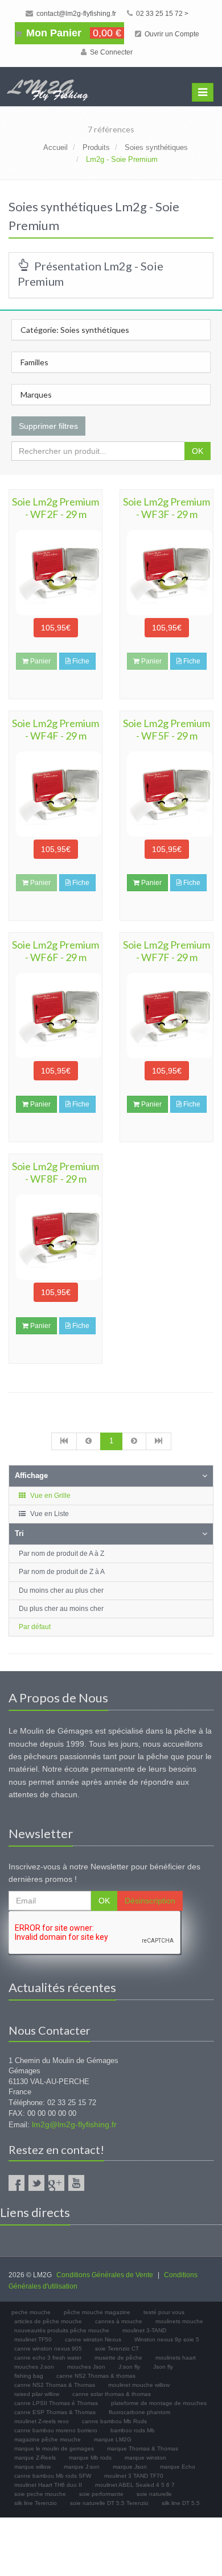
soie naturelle (154, 2494)
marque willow (32, 2467)
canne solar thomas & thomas (112, 2394)
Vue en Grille (50, 1496)
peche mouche (31, 2312)
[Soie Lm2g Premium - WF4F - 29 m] (55, 794)
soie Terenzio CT (117, 2349)
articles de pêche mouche (48, 2321)
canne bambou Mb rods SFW (53, 2476)
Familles (34, 362)
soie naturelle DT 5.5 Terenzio (109, 2503)
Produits (96, 147)
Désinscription (150, 1901)
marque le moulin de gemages (54, 2448)
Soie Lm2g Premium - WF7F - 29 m (166, 951)
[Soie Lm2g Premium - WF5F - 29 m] (166, 794)
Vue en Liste (49, 1514)
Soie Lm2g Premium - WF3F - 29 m (166, 508)
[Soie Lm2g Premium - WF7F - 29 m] (166, 1016)
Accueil (55, 147)
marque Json (130, 2467)
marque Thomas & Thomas (143, 2448)
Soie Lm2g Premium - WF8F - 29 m (55, 1172)
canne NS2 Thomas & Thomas (55, 2385)
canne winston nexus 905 (48, 2349)
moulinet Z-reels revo (42, 2421)
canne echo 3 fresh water (48, 2358)
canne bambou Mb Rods (114, 2421)
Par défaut (35, 1627)
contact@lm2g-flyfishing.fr (75, 14)
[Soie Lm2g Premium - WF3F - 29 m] (166, 573)
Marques (36, 394)
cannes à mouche (119, 2321)
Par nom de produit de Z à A (62, 1572)
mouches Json (86, 2367)
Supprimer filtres (48, 426)
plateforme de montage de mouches (159, 2403)
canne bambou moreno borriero (56, 2430)
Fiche (80, 661)
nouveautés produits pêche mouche (62, 2330)
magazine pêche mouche (48, 2439)
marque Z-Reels (35, 2458)
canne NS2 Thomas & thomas (96, 2376)
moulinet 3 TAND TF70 (134, 2476)
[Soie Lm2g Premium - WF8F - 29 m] (55, 1237)
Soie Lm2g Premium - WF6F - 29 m (55, 951)
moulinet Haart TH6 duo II (48, 2485)
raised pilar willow (37, 2394)
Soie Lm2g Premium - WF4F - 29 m (55, 729)
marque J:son (82, 2467)
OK (198, 451)
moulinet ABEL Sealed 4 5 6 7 (135, 2485)
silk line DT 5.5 (181, 2503)
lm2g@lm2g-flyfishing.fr (74, 2124)
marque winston (145, 2458)
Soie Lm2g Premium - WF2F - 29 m (55, 508)
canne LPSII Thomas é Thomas (56, 2403)
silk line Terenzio (36, 2503)
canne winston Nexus (93, 2339)
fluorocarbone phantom (139, 2412)
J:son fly (129, 2367)
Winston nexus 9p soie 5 (167, 2339)
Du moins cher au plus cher (61, 1590)
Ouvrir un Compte (171, 34)
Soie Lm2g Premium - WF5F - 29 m (166, 729)
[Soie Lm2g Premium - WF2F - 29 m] (55, 573)
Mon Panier (72, 33)
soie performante (101, 2494)
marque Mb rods (90, 2458)
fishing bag (29, 2376)
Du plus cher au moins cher (61, 1609)
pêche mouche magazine (97, 2312)
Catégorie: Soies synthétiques (75, 330)
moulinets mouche (179, 2321)
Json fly (163, 2367)
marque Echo (178, 2467)
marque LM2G (113, 2439)
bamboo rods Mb (133, 2430)
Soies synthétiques (156, 147)
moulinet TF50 (33, 2339)
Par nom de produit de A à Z (61, 1554)
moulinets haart (176, 2358)
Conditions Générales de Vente (105, 2275)
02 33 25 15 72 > (161, 14)
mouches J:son (34, 2367)
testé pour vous (164, 2312)
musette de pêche (118, 2358)
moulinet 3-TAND (144, 2330)
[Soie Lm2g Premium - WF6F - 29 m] (55, 1016)
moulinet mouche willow (139, 2385)
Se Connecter (110, 52)
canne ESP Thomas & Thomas (55, 2412)
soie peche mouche (40, 2494)
